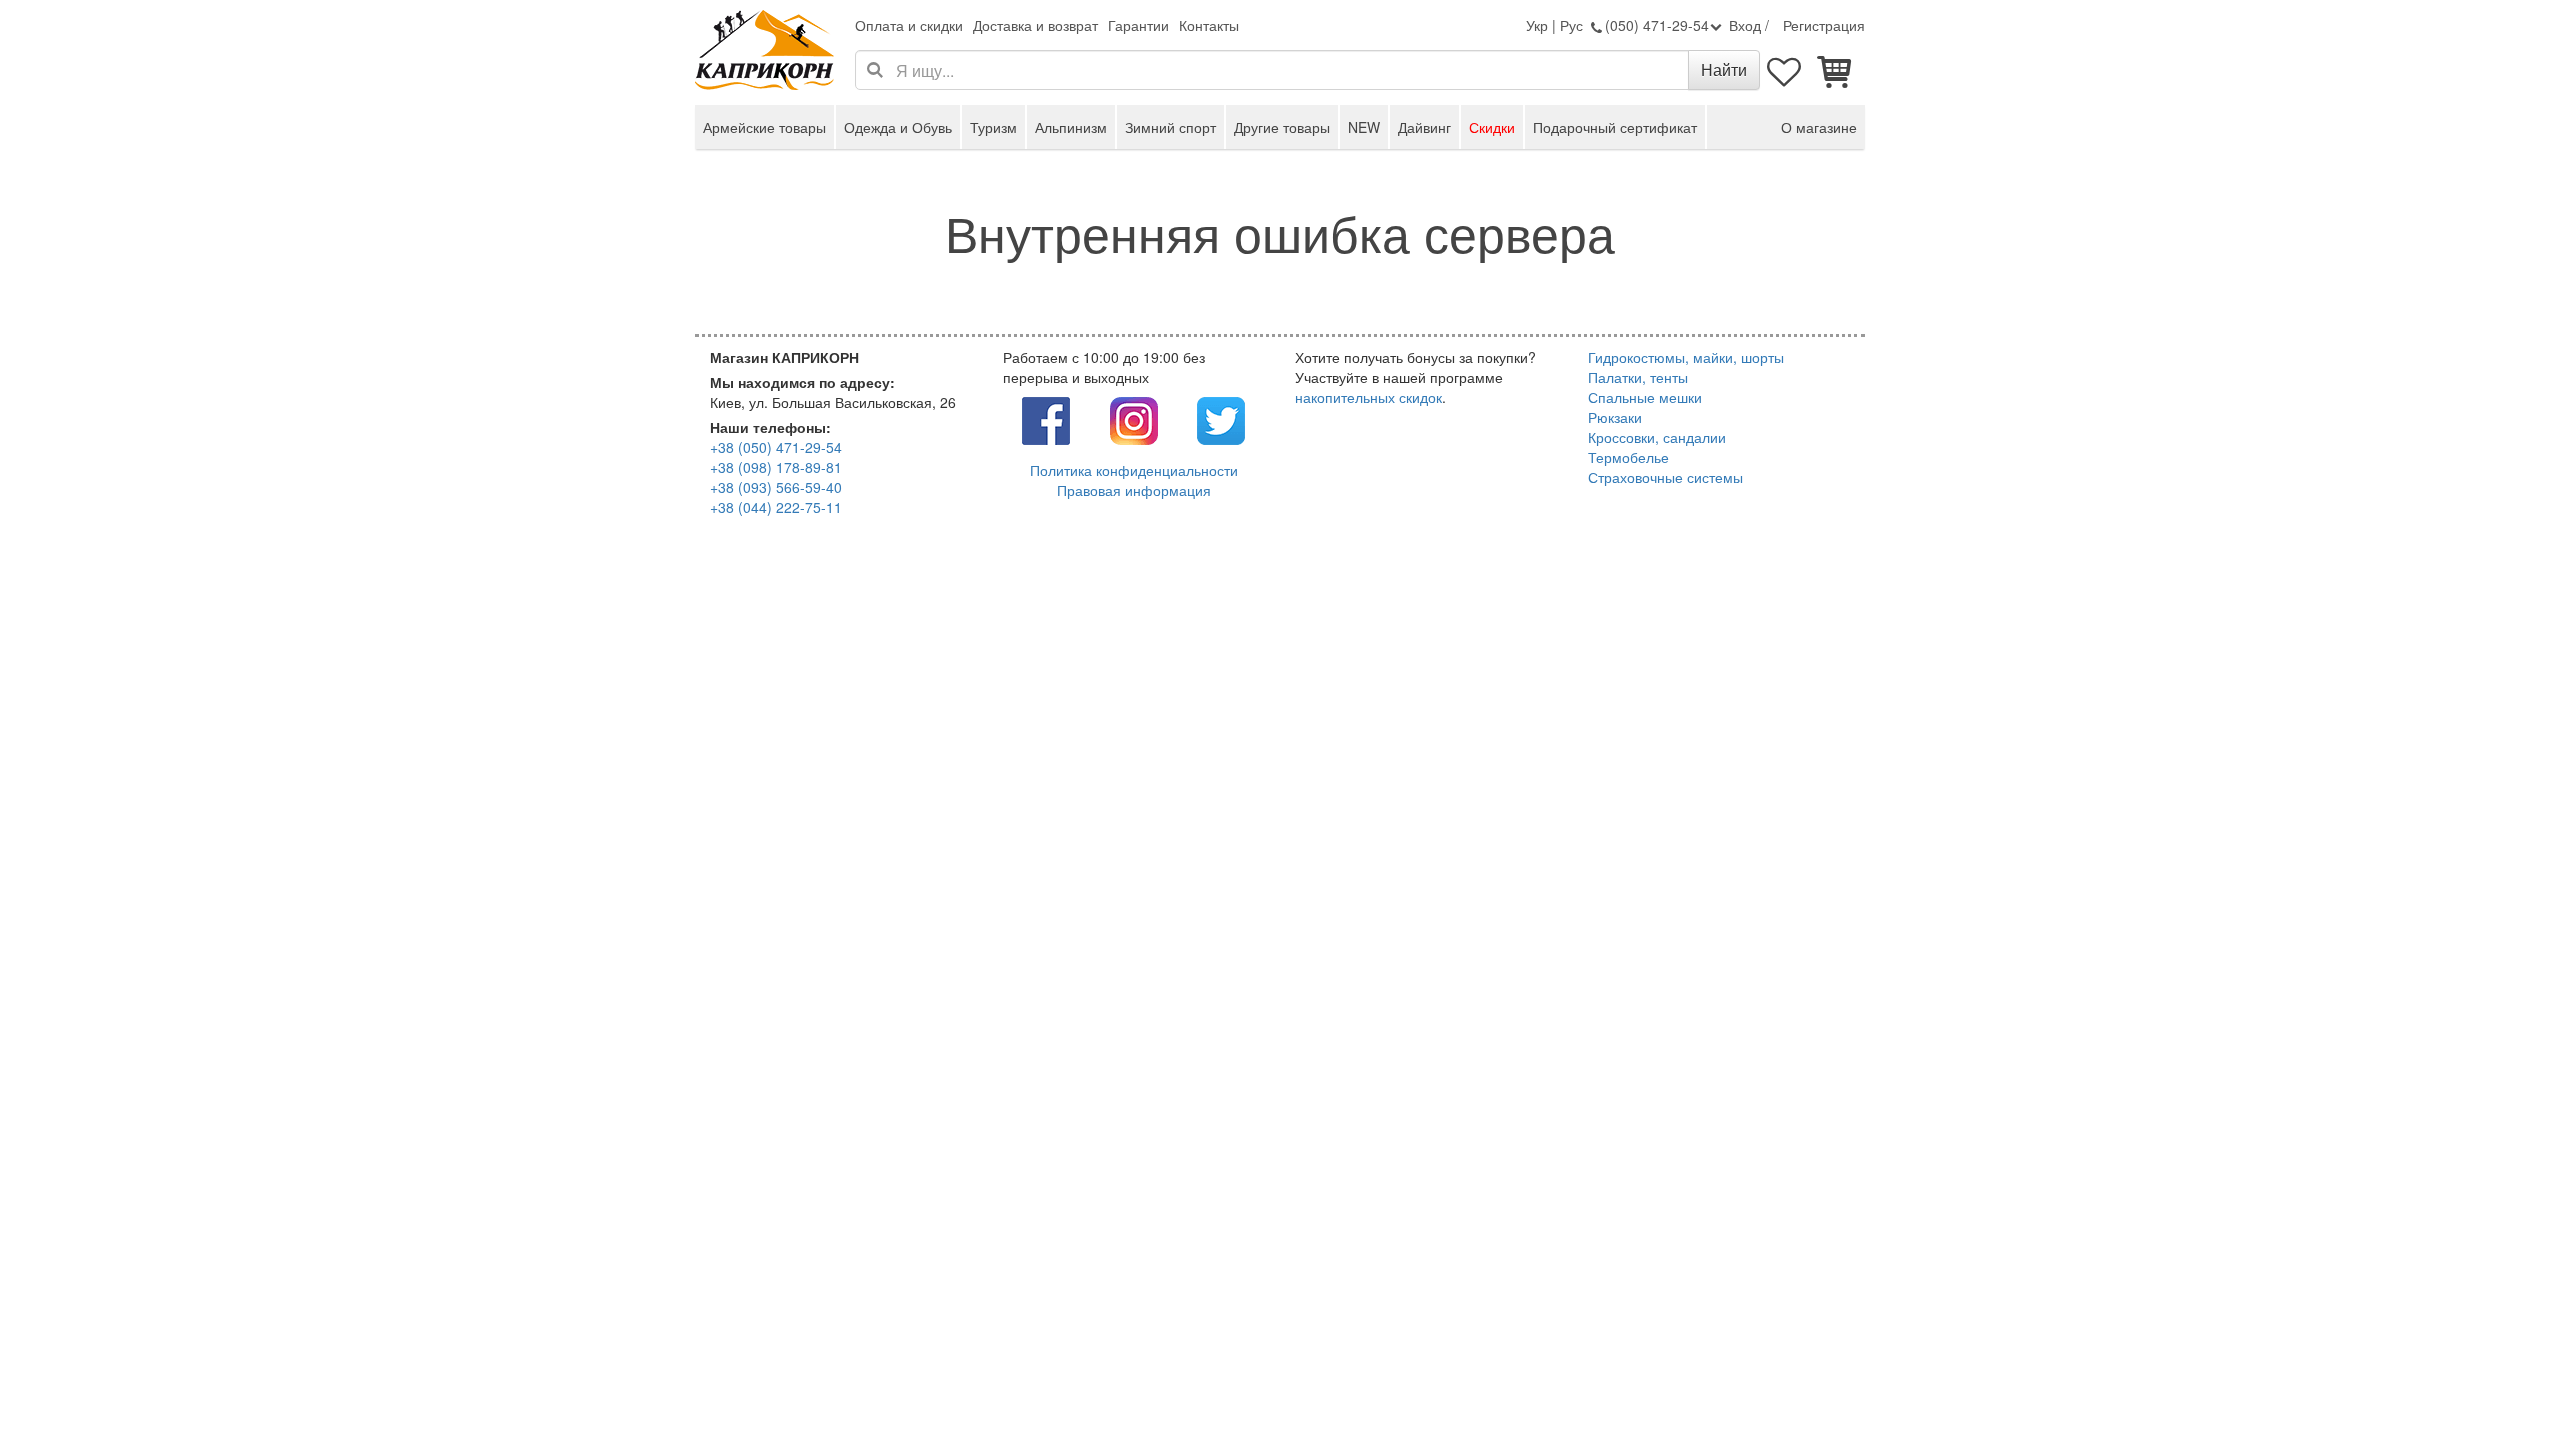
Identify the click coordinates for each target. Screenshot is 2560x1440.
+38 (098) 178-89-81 (776, 467)
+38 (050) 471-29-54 (776, 447)
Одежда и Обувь (898, 127)
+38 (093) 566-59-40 (776, 487)
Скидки (1492, 127)
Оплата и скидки (909, 25)
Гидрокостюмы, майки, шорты (1686, 357)
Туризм (993, 127)
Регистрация (1824, 25)
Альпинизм (1071, 127)
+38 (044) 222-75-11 (776, 507)
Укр (1537, 25)
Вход (1745, 25)
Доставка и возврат (1035, 25)
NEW (1364, 127)
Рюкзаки (1615, 417)
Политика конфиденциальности (1134, 470)
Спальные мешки (1645, 397)
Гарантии (1138, 25)
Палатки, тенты (1638, 377)
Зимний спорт (1170, 127)
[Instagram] (1134, 419)
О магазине (1819, 127)
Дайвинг (1424, 127)
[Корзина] (1835, 70)
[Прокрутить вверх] (2500, 1380)
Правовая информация (1134, 490)
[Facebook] (1046, 419)
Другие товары (1282, 127)
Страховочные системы (1665, 477)
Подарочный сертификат (1615, 127)
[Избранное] (1785, 70)
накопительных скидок (1368, 397)
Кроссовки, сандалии (1657, 437)
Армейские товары (764, 127)
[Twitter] (1221, 419)
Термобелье (1628, 457)
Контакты (1209, 25)
